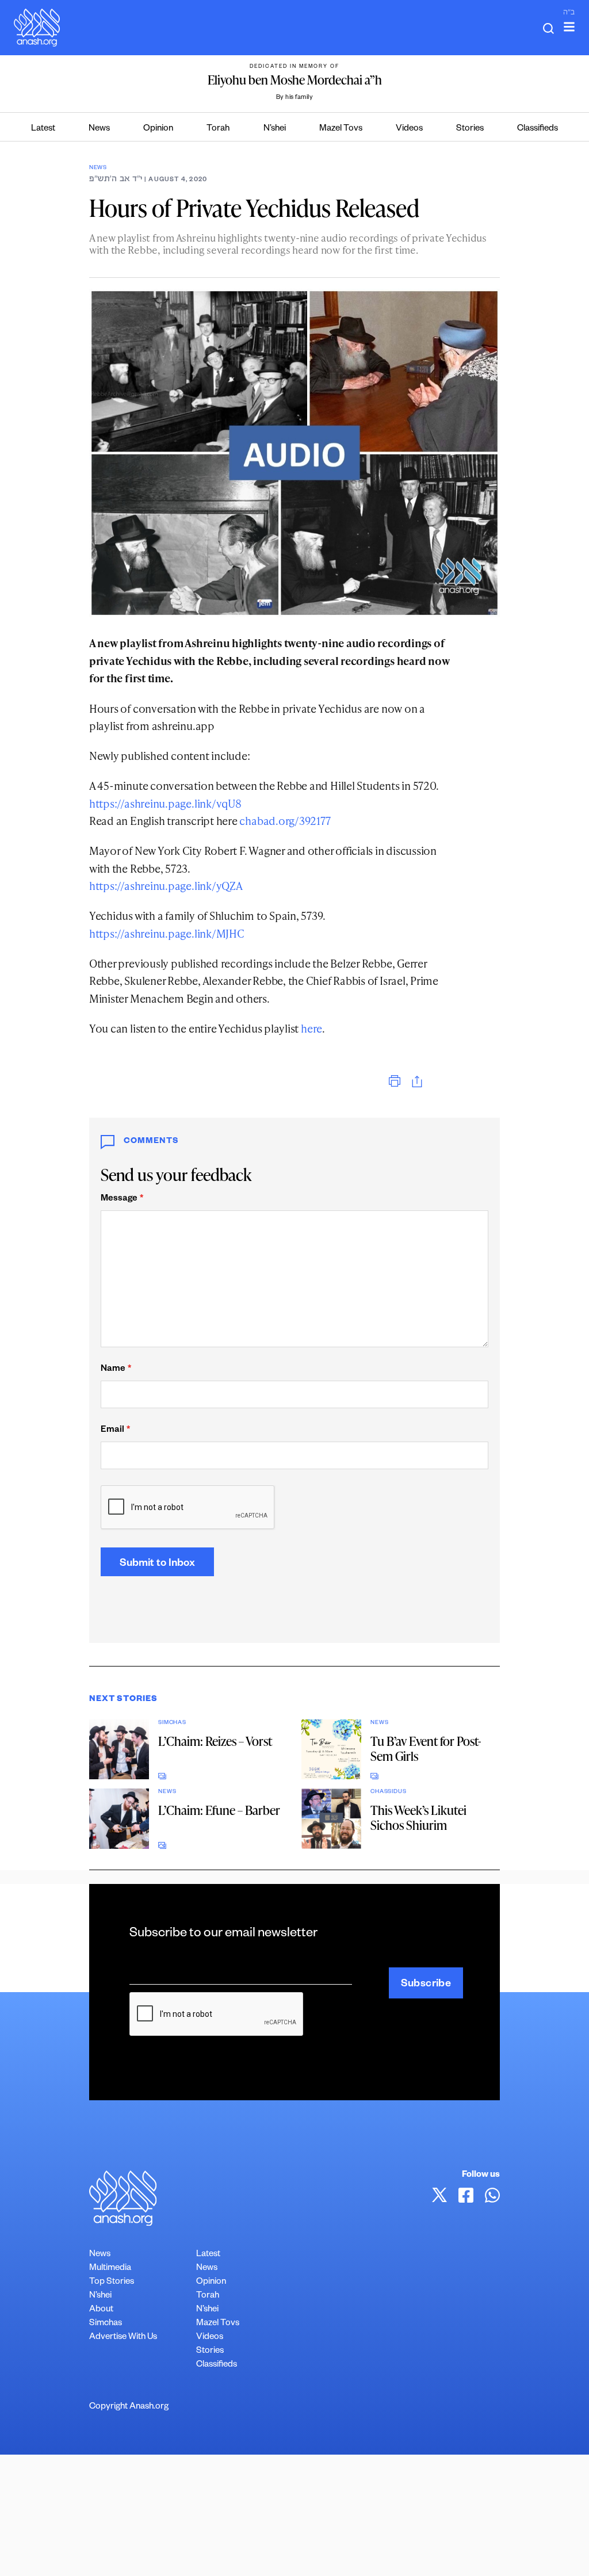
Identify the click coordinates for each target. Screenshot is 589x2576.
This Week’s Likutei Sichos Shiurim (418, 1818)
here (311, 1028)
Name (116, 1369)
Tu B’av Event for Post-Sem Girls (426, 1748)
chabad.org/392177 (285, 821)
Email (115, 1430)
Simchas (172, 1723)
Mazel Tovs (341, 129)
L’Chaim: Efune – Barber (219, 1810)
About (101, 2310)
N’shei (275, 129)
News (99, 129)
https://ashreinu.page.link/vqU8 (165, 803)
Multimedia (110, 2269)
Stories (470, 129)
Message (122, 1199)
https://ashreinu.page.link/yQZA (166, 886)
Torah (218, 129)
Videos (409, 129)
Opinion (158, 129)
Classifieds (538, 129)
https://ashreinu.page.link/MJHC (167, 933)
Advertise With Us (123, 2338)
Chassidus (388, 1792)
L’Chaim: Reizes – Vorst (215, 1741)
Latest (43, 129)
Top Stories (112, 2282)
